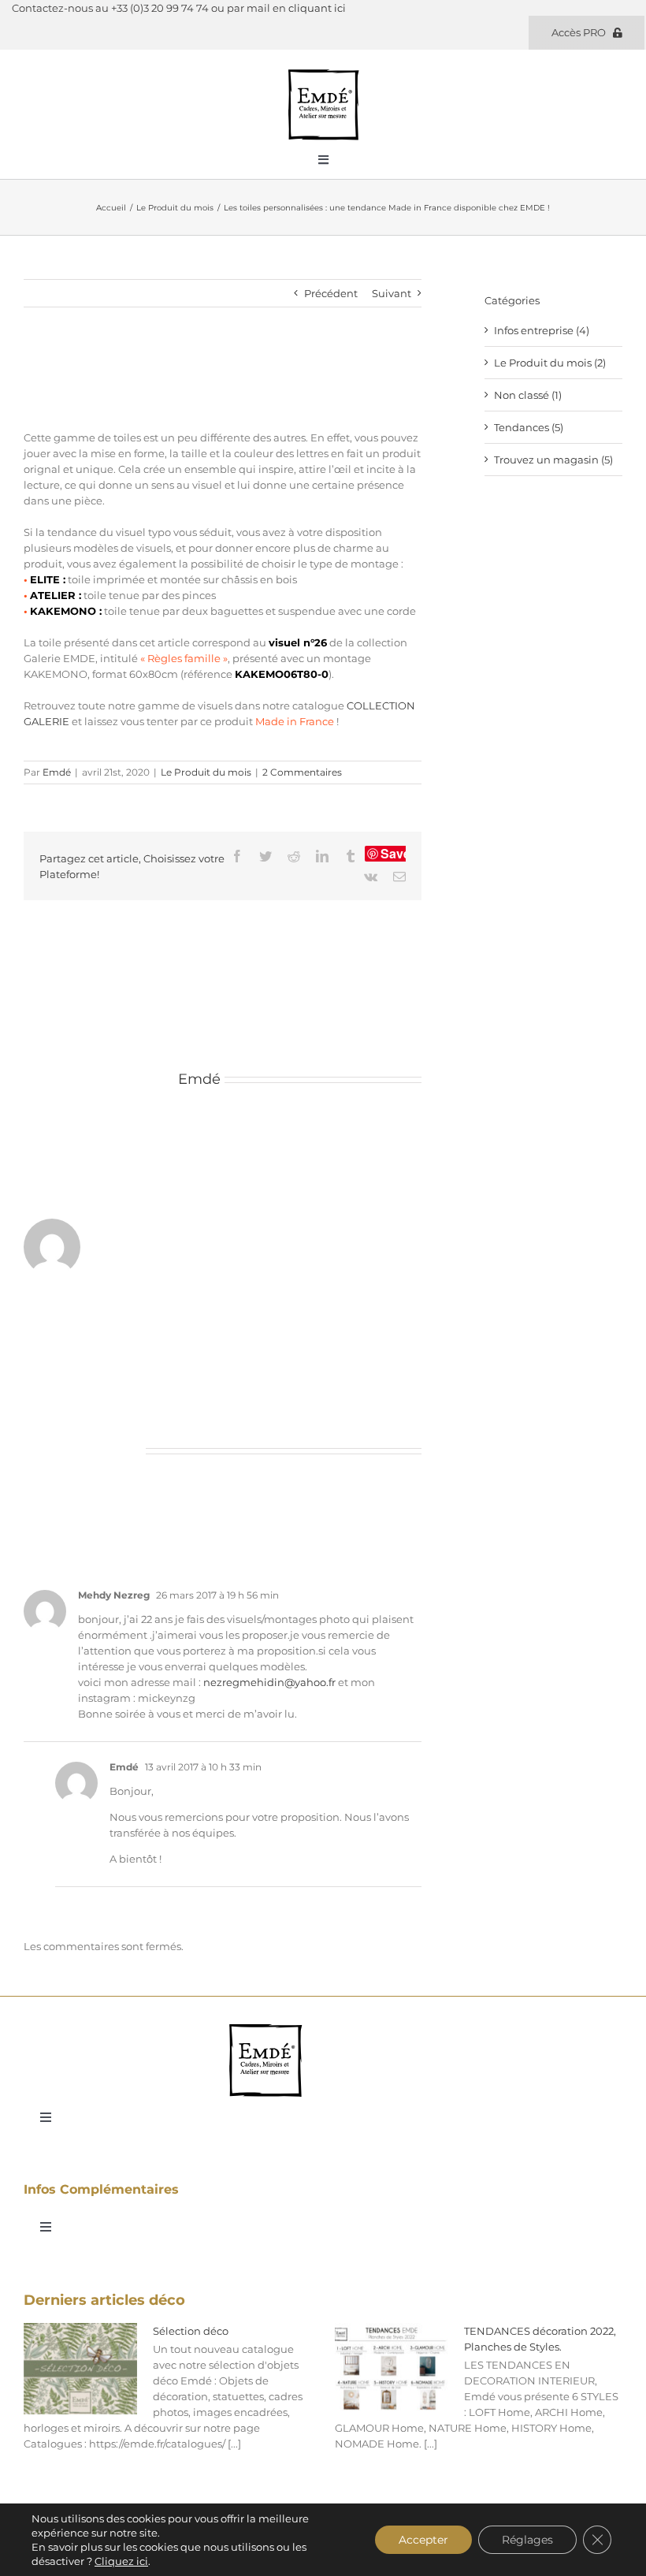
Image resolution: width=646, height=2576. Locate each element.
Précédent (331, 293)
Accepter (423, 2540)
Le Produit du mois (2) (550, 363)
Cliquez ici (121, 2561)
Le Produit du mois (206, 772)
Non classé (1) (528, 395)
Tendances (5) (529, 427)
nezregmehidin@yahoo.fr (269, 1682)
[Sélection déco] (80, 2369)
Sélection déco (191, 2331)
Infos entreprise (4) (542, 330)
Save (395, 854)
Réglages (527, 2540)
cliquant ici (317, 8)
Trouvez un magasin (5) (553, 460)
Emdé (57, 772)
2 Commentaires (302, 772)
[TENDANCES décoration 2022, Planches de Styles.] (392, 2369)
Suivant (392, 293)
